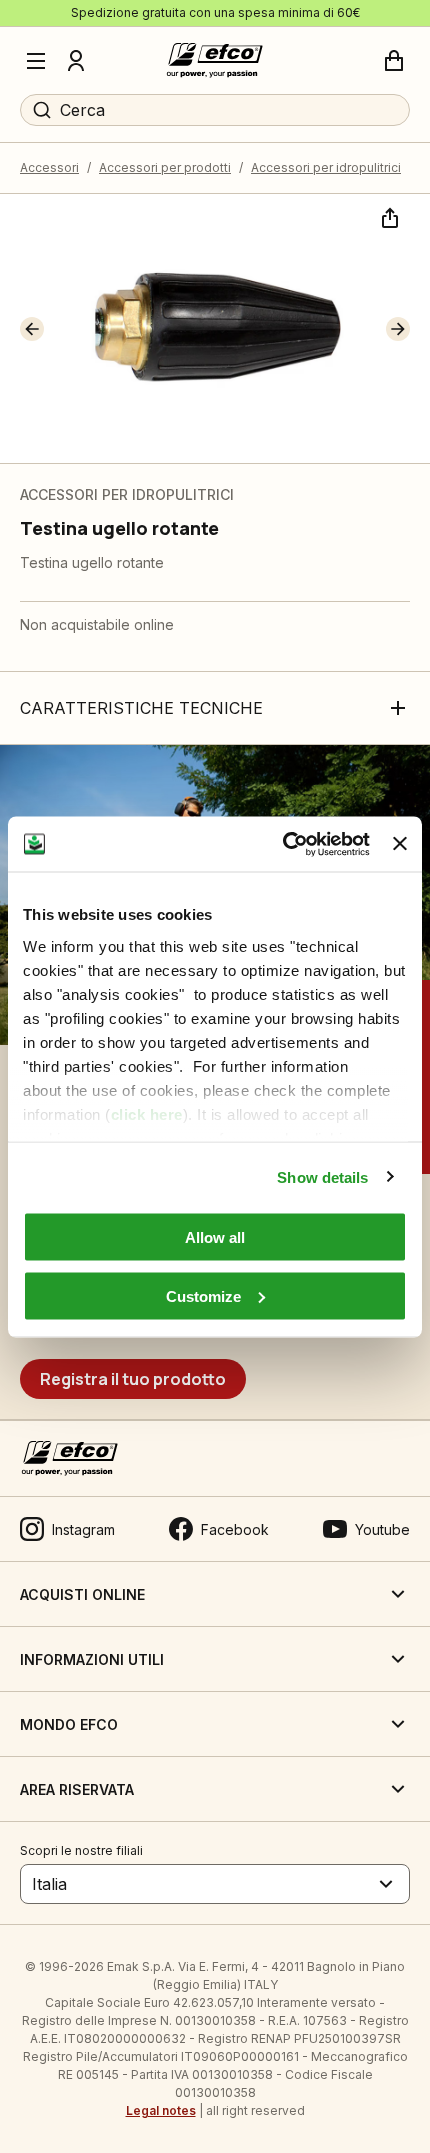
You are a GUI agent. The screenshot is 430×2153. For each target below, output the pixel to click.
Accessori (49, 167)
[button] (32, 329)
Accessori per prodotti (165, 167)
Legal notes (161, 2110)
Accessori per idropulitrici (326, 167)
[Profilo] (76, 61)
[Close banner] (400, 844)
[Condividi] (388, 216)
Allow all (215, 1237)
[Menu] (36, 61)
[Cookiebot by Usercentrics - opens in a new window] (283, 844)
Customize (203, 1295)
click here (147, 1113)
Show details (322, 1176)
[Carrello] (394, 61)
